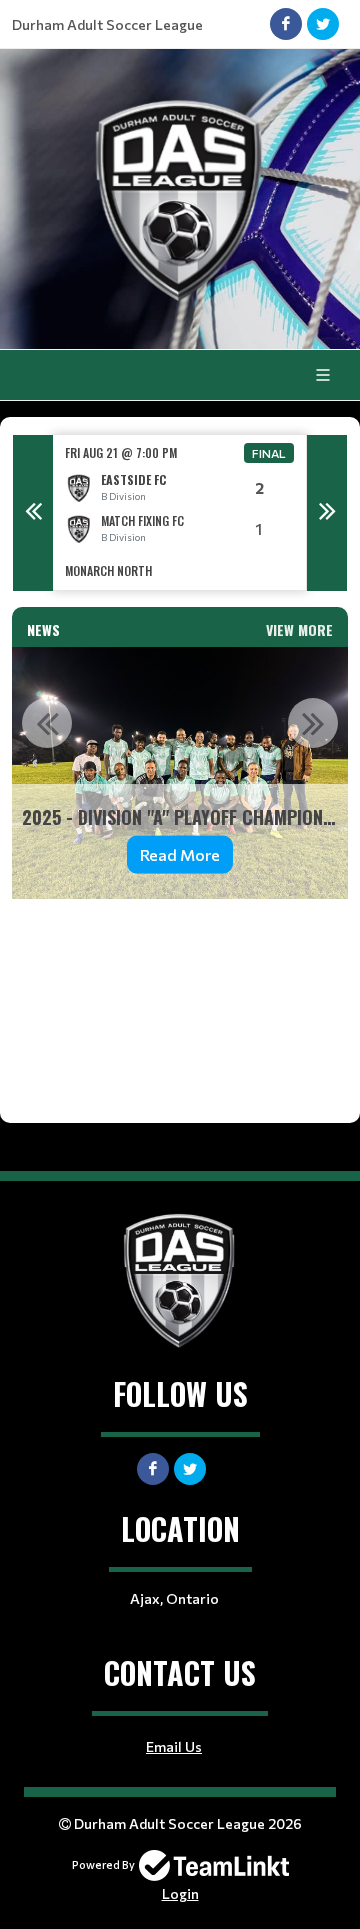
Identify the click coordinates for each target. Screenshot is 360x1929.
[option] (180, 512)
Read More (180, 854)
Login (180, 1893)
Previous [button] (33, 513)
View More (299, 629)
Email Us (174, 1746)
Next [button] (327, 513)
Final (269, 453)
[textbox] (180, 996)
